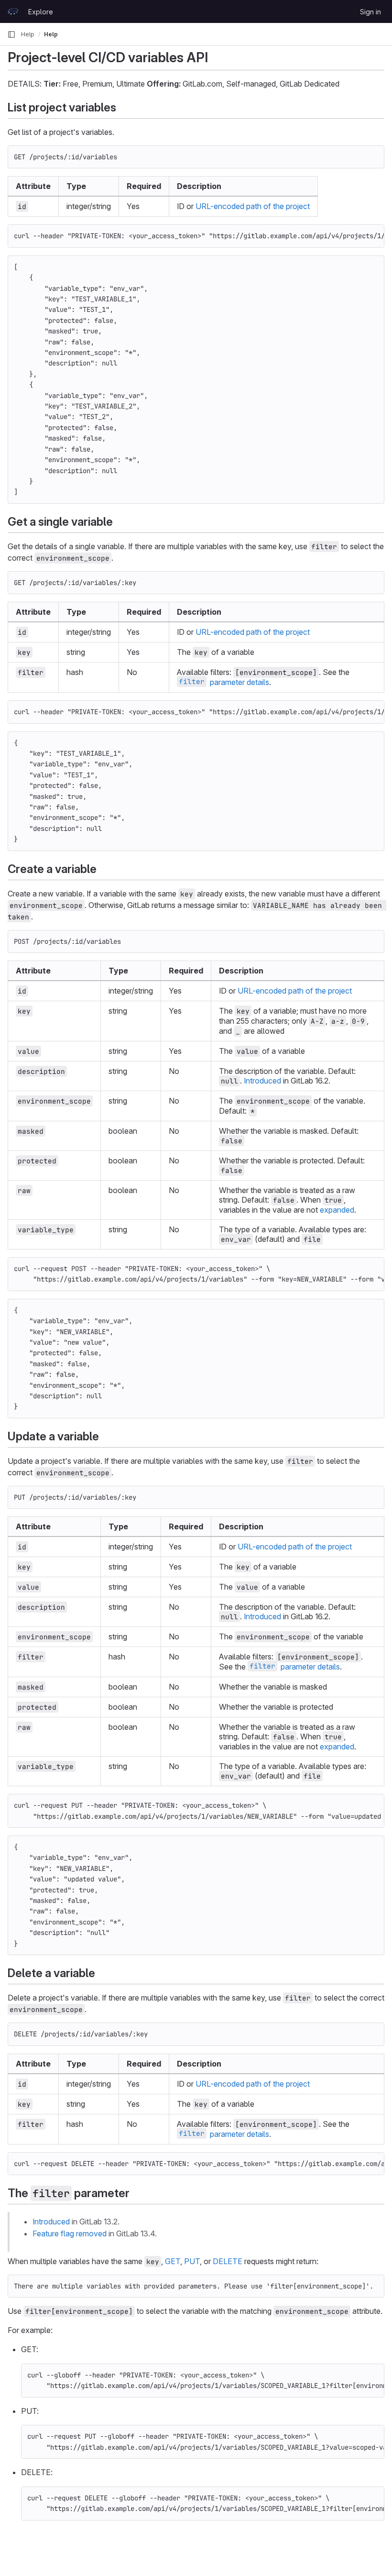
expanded (337, 1210)
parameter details (224, 682)
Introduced (262, 1081)
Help (28, 34)
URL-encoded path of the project (253, 206)
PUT (192, 2261)
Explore (41, 12)
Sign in (370, 12)
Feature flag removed (70, 2233)
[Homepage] (13, 11)
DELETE (228, 2261)
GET (173, 2261)
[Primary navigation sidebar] (11, 34)
